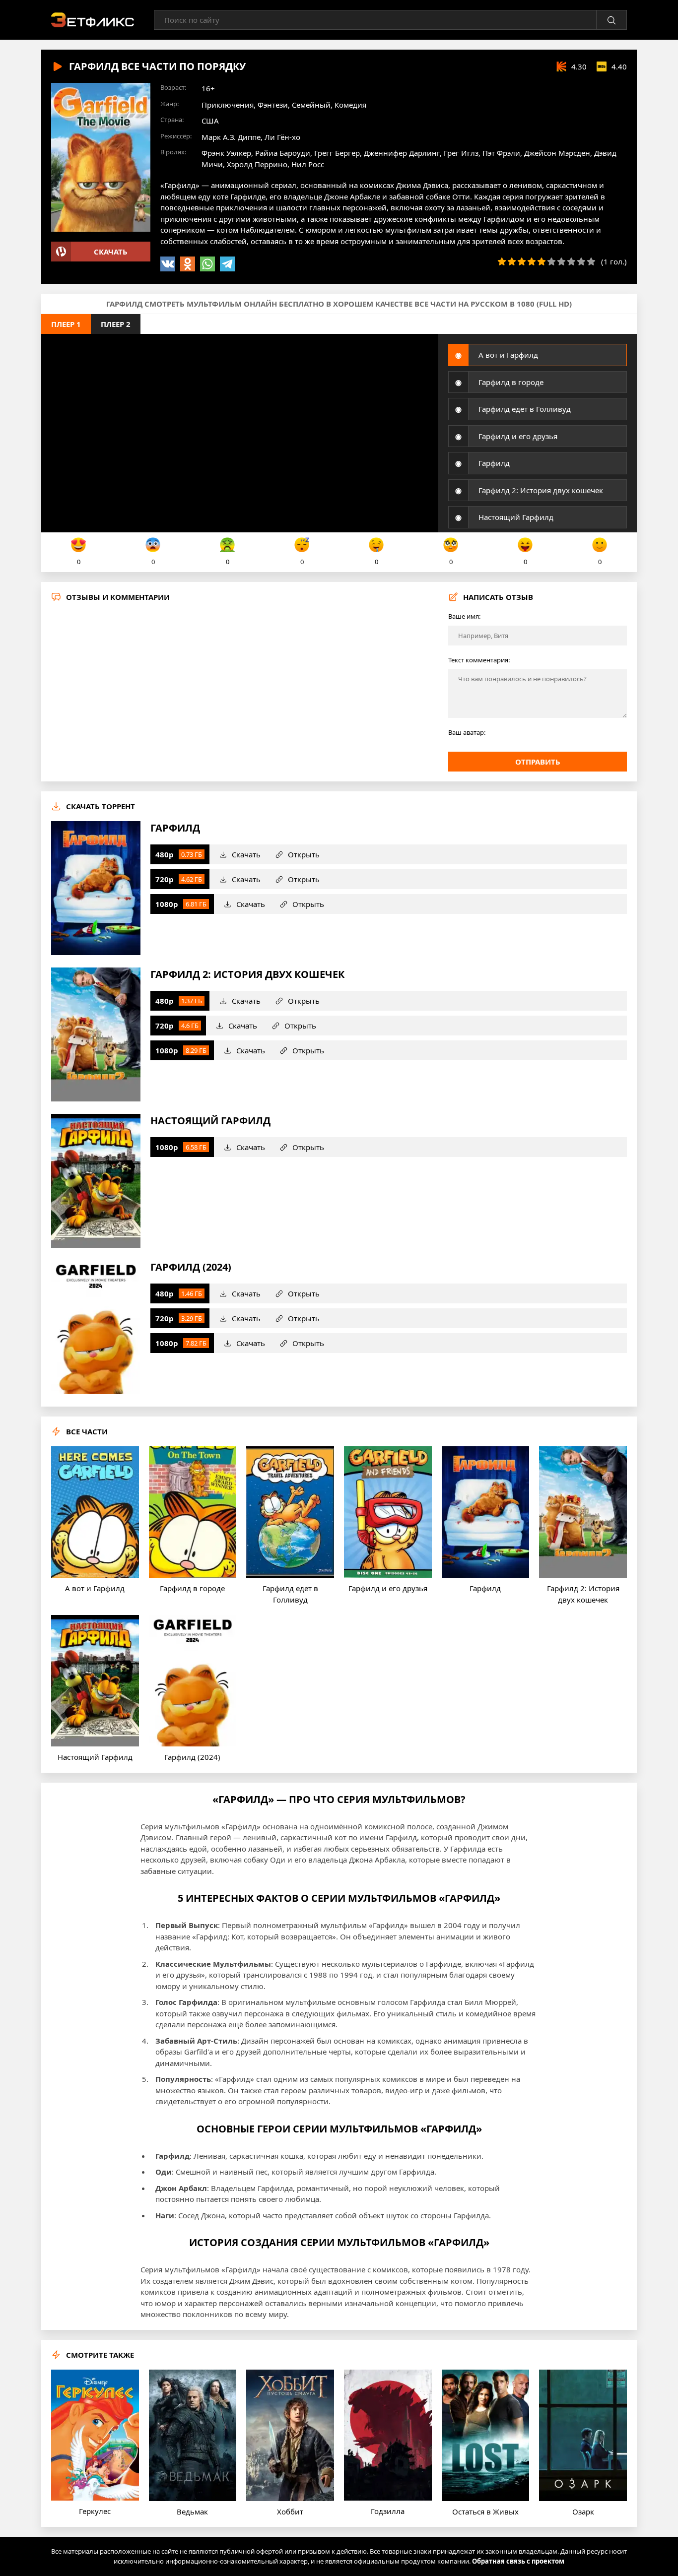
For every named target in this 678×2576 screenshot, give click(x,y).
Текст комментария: (479, 660)
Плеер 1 (66, 324)
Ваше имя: (464, 616)
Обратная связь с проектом (518, 2561)
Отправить (538, 762)
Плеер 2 (116, 324)
